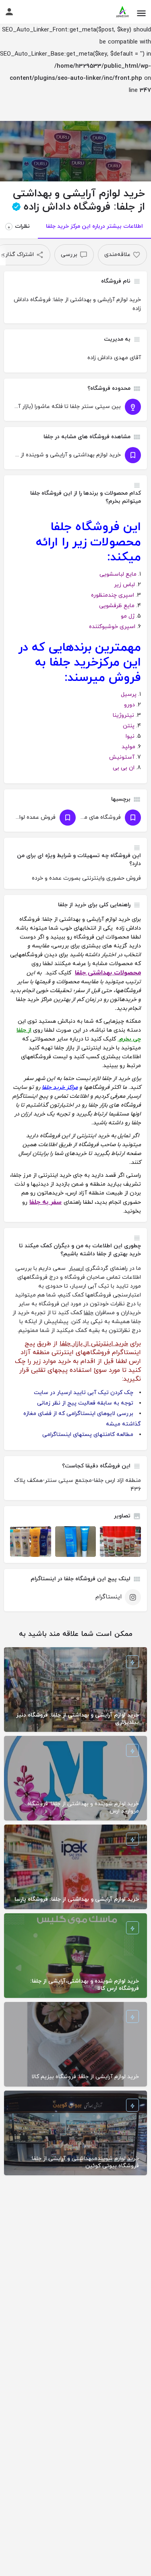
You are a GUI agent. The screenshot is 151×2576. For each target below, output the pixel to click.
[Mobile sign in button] (9, 12)
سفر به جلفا (46, 1202)
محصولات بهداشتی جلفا (108, 973)
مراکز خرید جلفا (60, 1087)
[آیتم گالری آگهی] (120, 1542)
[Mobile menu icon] (141, 12)
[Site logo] (122, 12)
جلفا (89, 1313)
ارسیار (76, 1268)
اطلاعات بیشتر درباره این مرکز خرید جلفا (94, 226)
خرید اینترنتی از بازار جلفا (94, 1344)
